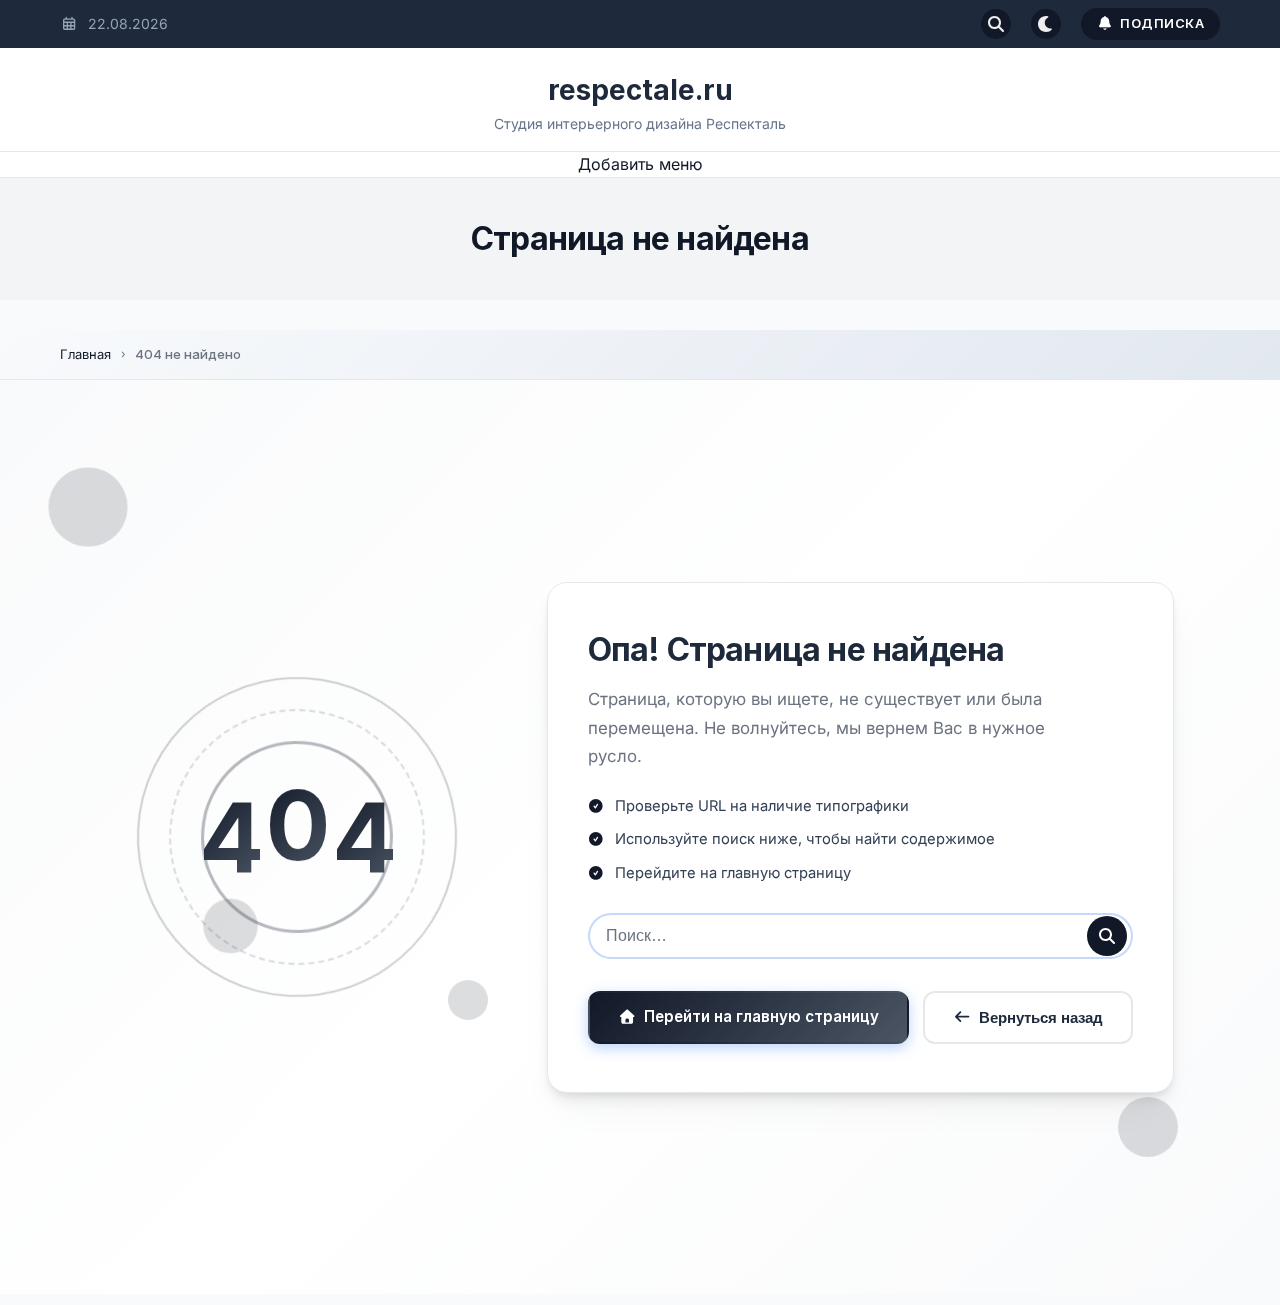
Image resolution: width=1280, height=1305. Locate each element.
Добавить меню (640, 164)
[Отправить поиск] (1107, 936)
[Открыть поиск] (996, 24)
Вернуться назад (1041, 1017)
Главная (85, 354)
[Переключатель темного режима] (1046, 24)
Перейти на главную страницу (761, 1016)
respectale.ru (640, 90)
